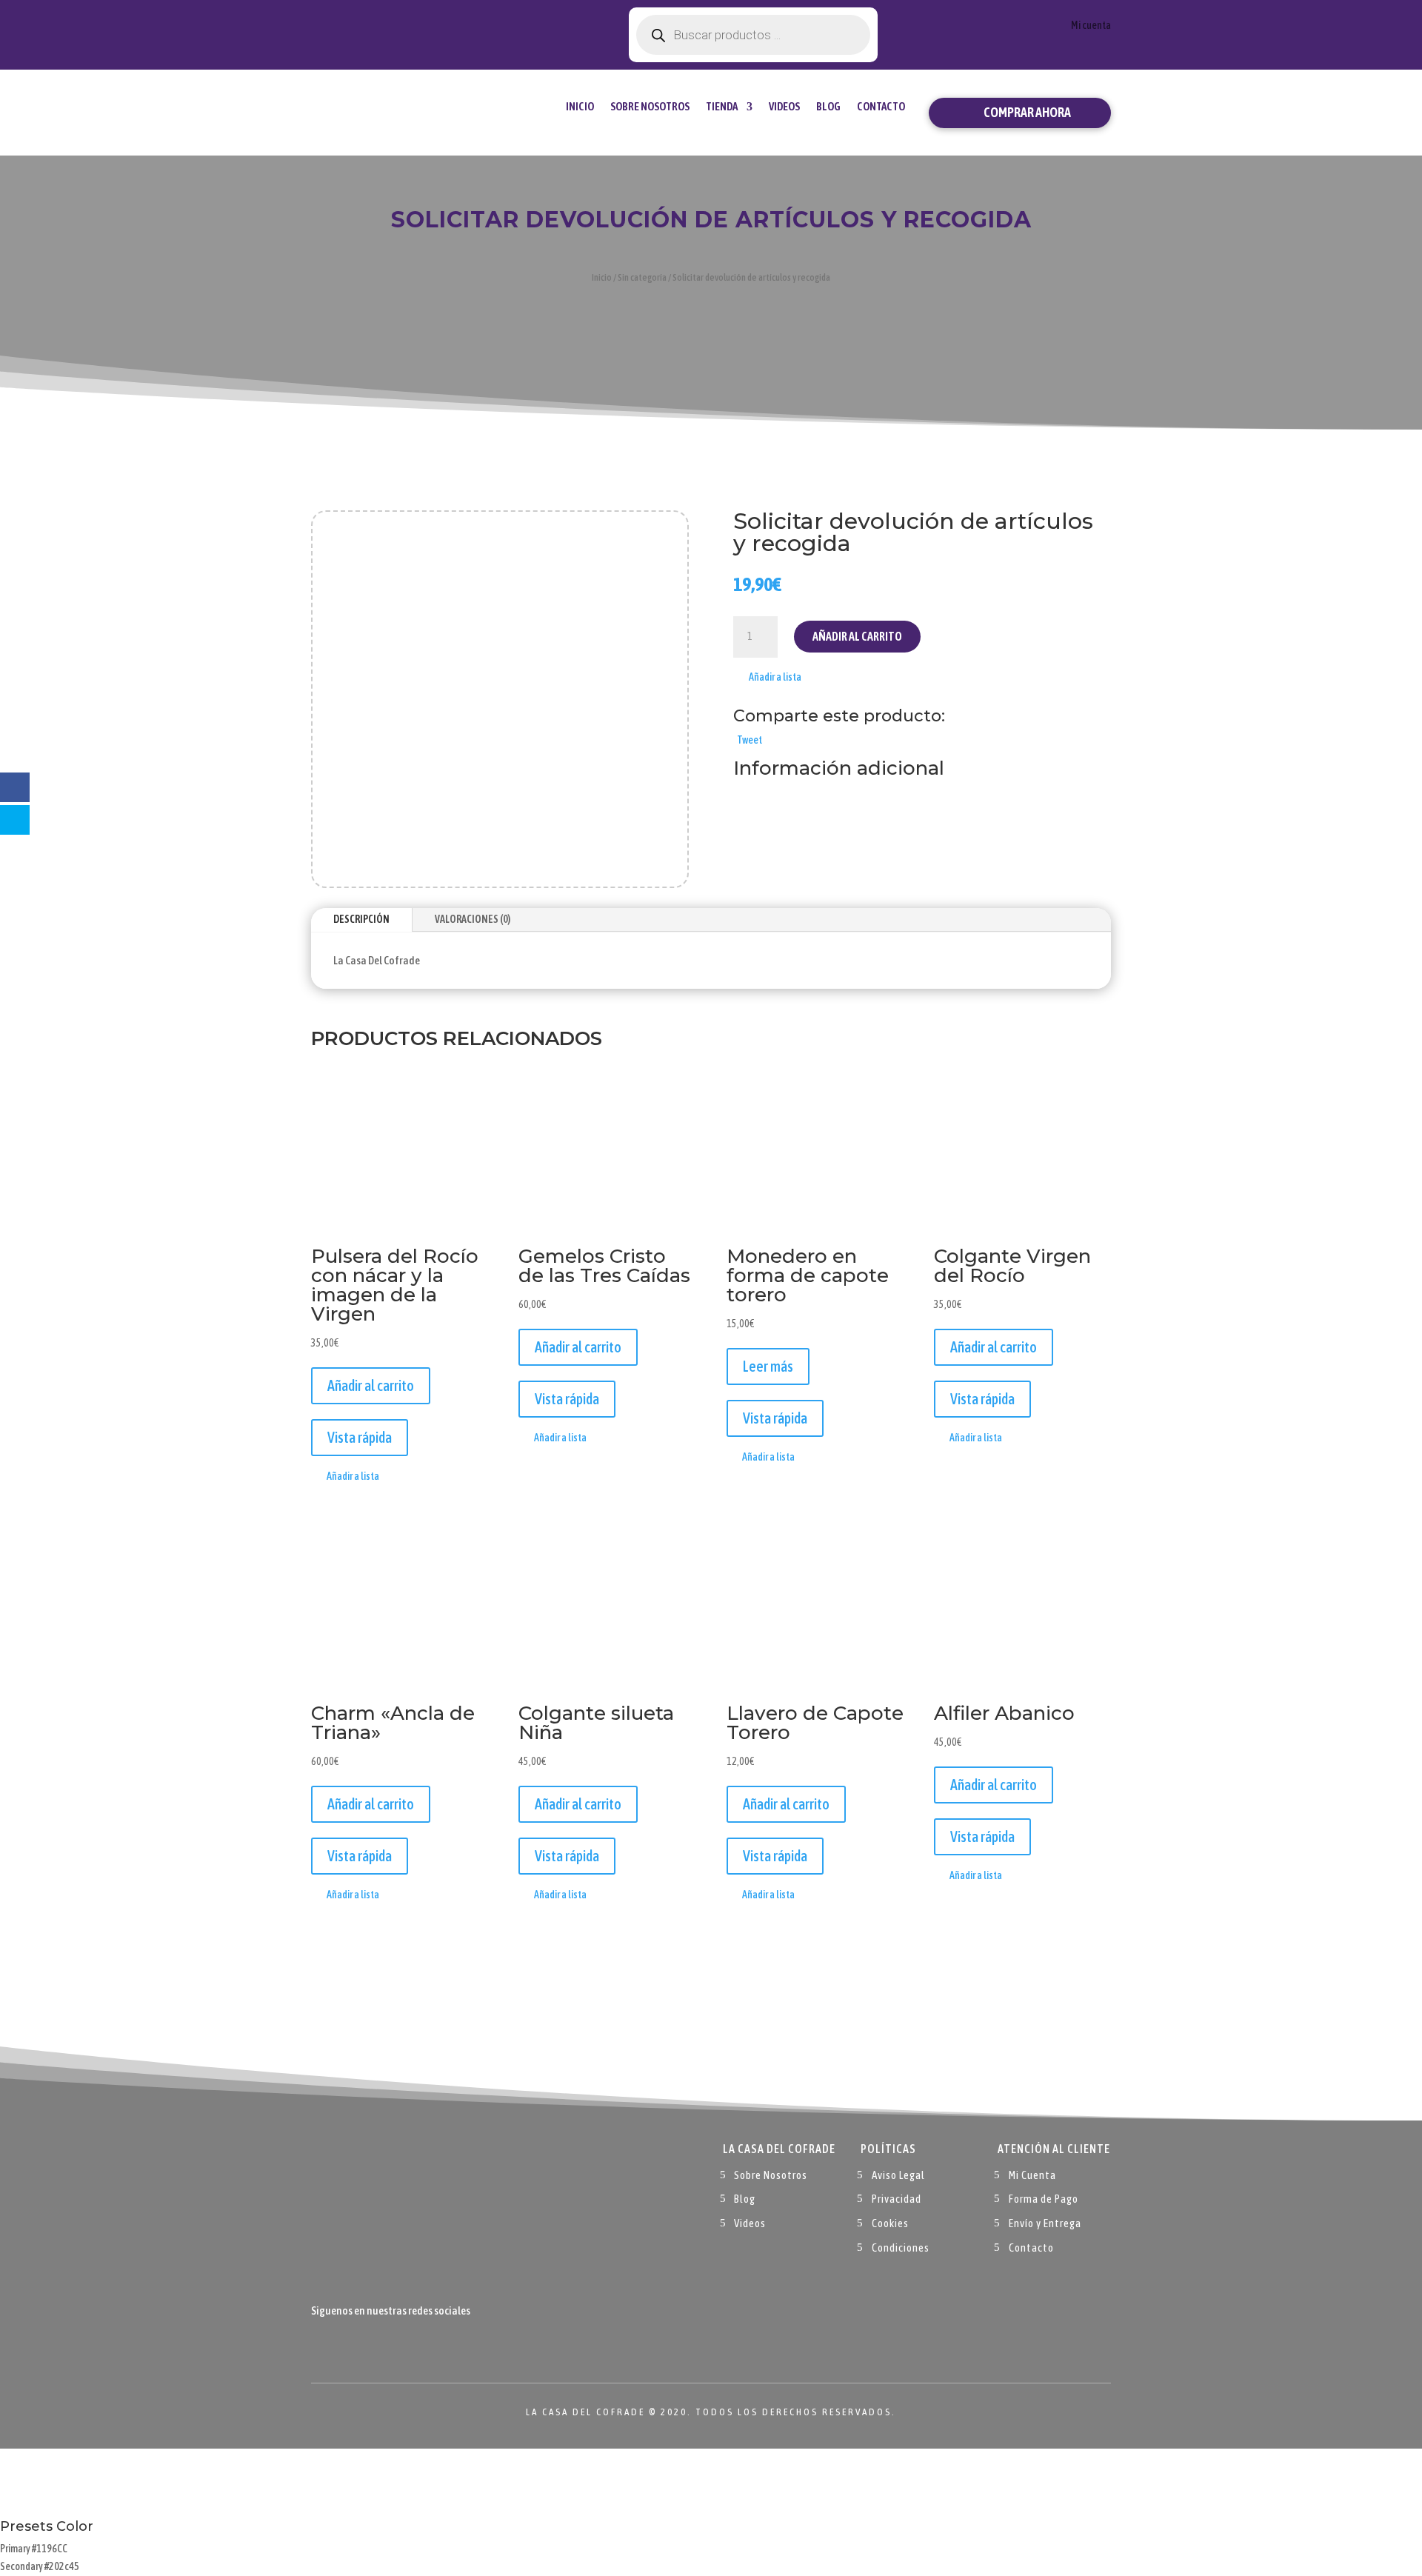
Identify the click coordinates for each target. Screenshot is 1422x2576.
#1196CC (50, 2549)
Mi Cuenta (1032, 2175)
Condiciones (901, 2248)
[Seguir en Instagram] (382, 2345)
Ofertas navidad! (394, 24)
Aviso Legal (898, 2175)
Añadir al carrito (857, 636)
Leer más (768, 1366)
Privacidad (897, 2199)
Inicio (580, 106)
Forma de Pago (1044, 2199)
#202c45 (62, 2566)
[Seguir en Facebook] (323, 2345)
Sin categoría (642, 277)
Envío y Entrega (1045, 2223)
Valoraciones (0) (473, 919)
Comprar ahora (1027, 112)
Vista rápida (360, 1437)
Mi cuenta (1091, 26)
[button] (767, 678)
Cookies (890, 2223)
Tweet (750, 740)
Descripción (361, 919)
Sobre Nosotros (650, 106)
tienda (722, 106)
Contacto (881, 106)
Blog (828, 106)
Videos (784, 106)
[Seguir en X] (353, 2345)
